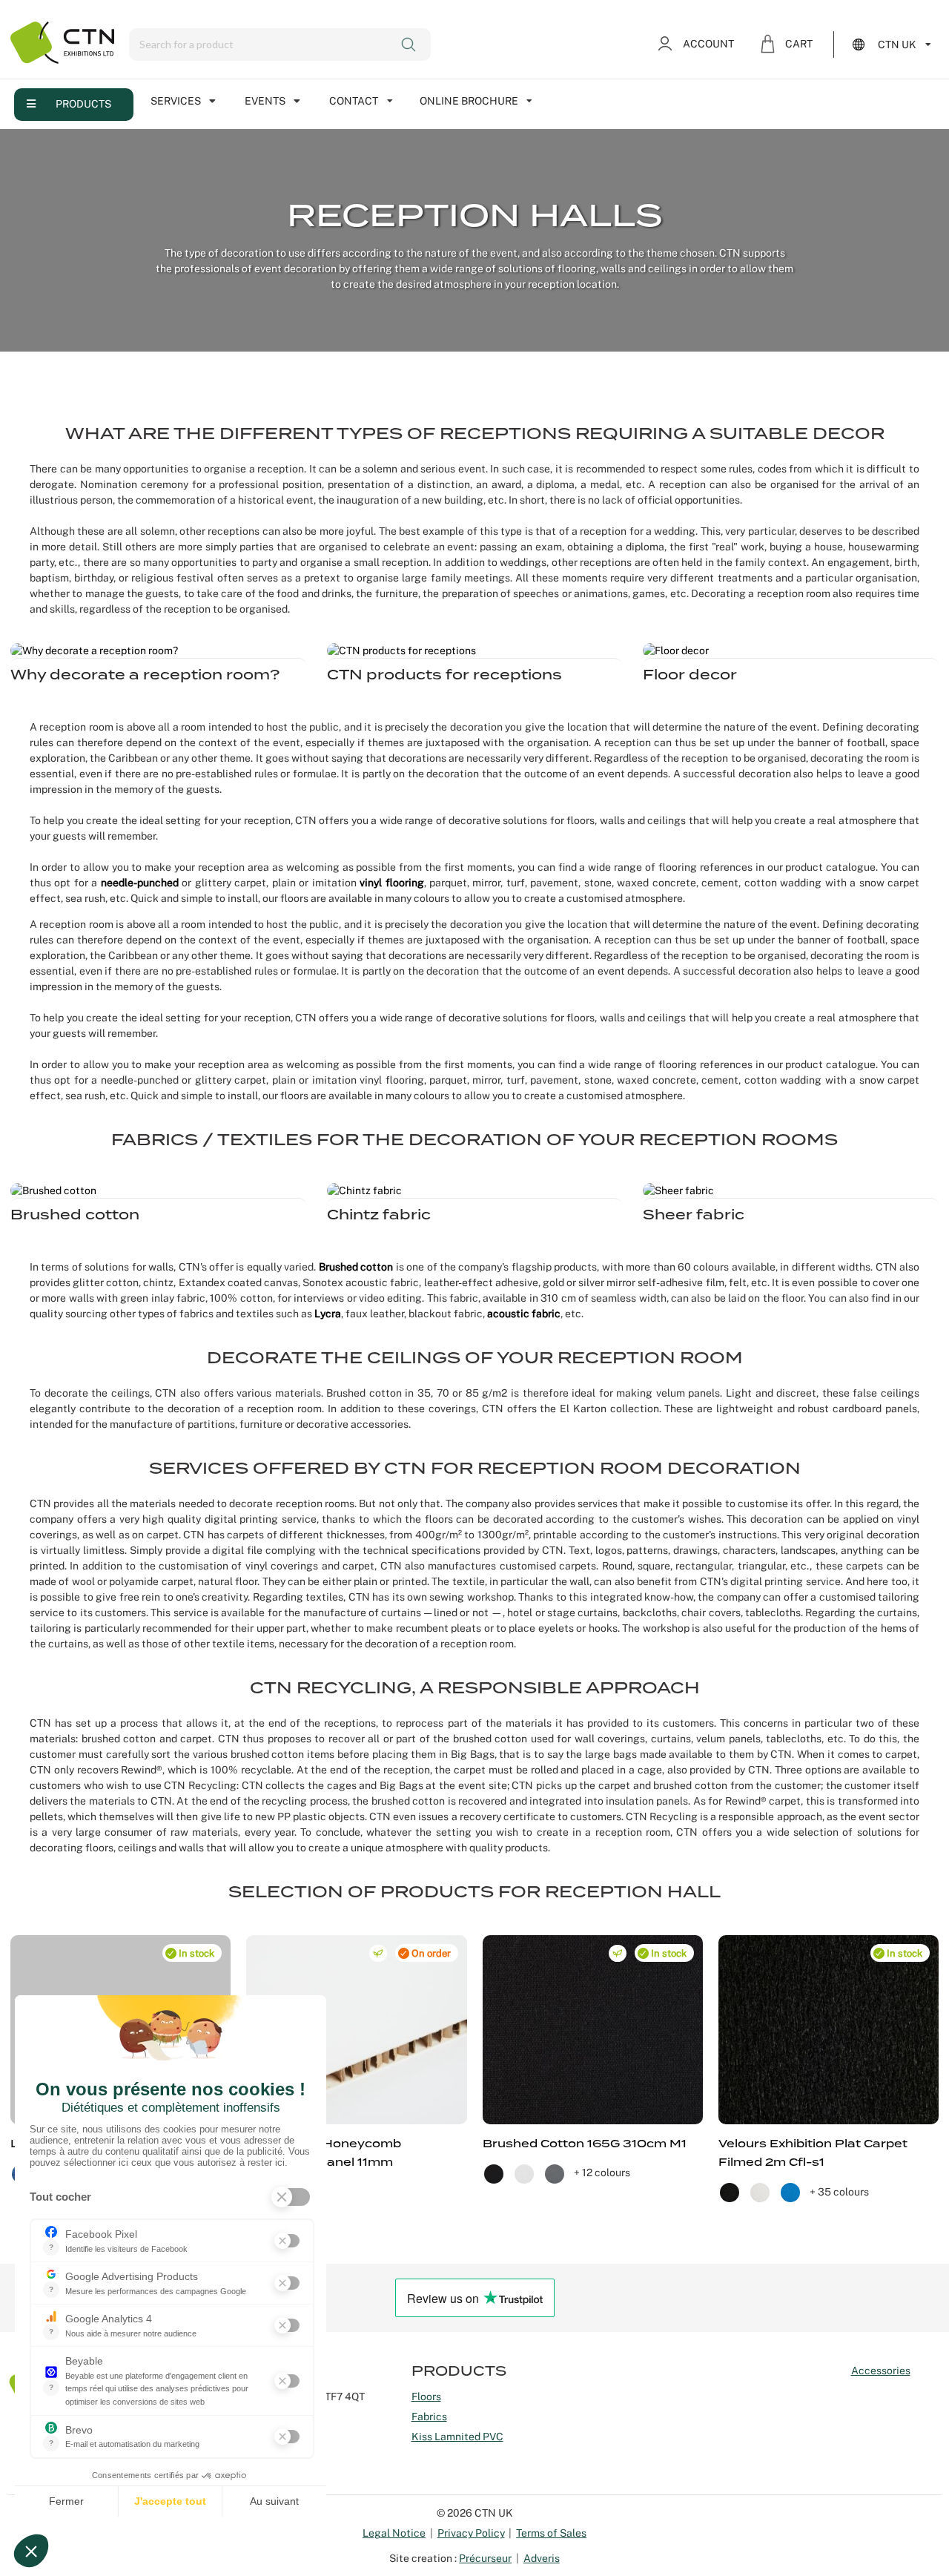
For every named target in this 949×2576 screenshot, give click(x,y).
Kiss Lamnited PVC (457, 2437)
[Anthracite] (556, 2173)
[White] (525, 2173)
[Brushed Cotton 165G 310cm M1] (593, 2030)
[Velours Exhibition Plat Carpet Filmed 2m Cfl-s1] (829, 2030)
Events (265, 101)
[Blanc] (761, 2192)
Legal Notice (394, 2533)
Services (176, 101)
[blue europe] (791, 2192)
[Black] (495, 2173)
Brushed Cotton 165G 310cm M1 (585, 2144)
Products (83, 104)
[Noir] (731, 2192)
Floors (426, 2397)
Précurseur (485, 2558)
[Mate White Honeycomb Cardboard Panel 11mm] (356, 2030)
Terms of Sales (551, 2533)
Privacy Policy (471, 2533)
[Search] (410, 45)
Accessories (881, 2371)
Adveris (542, 2558)
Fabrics (429, 2417)
